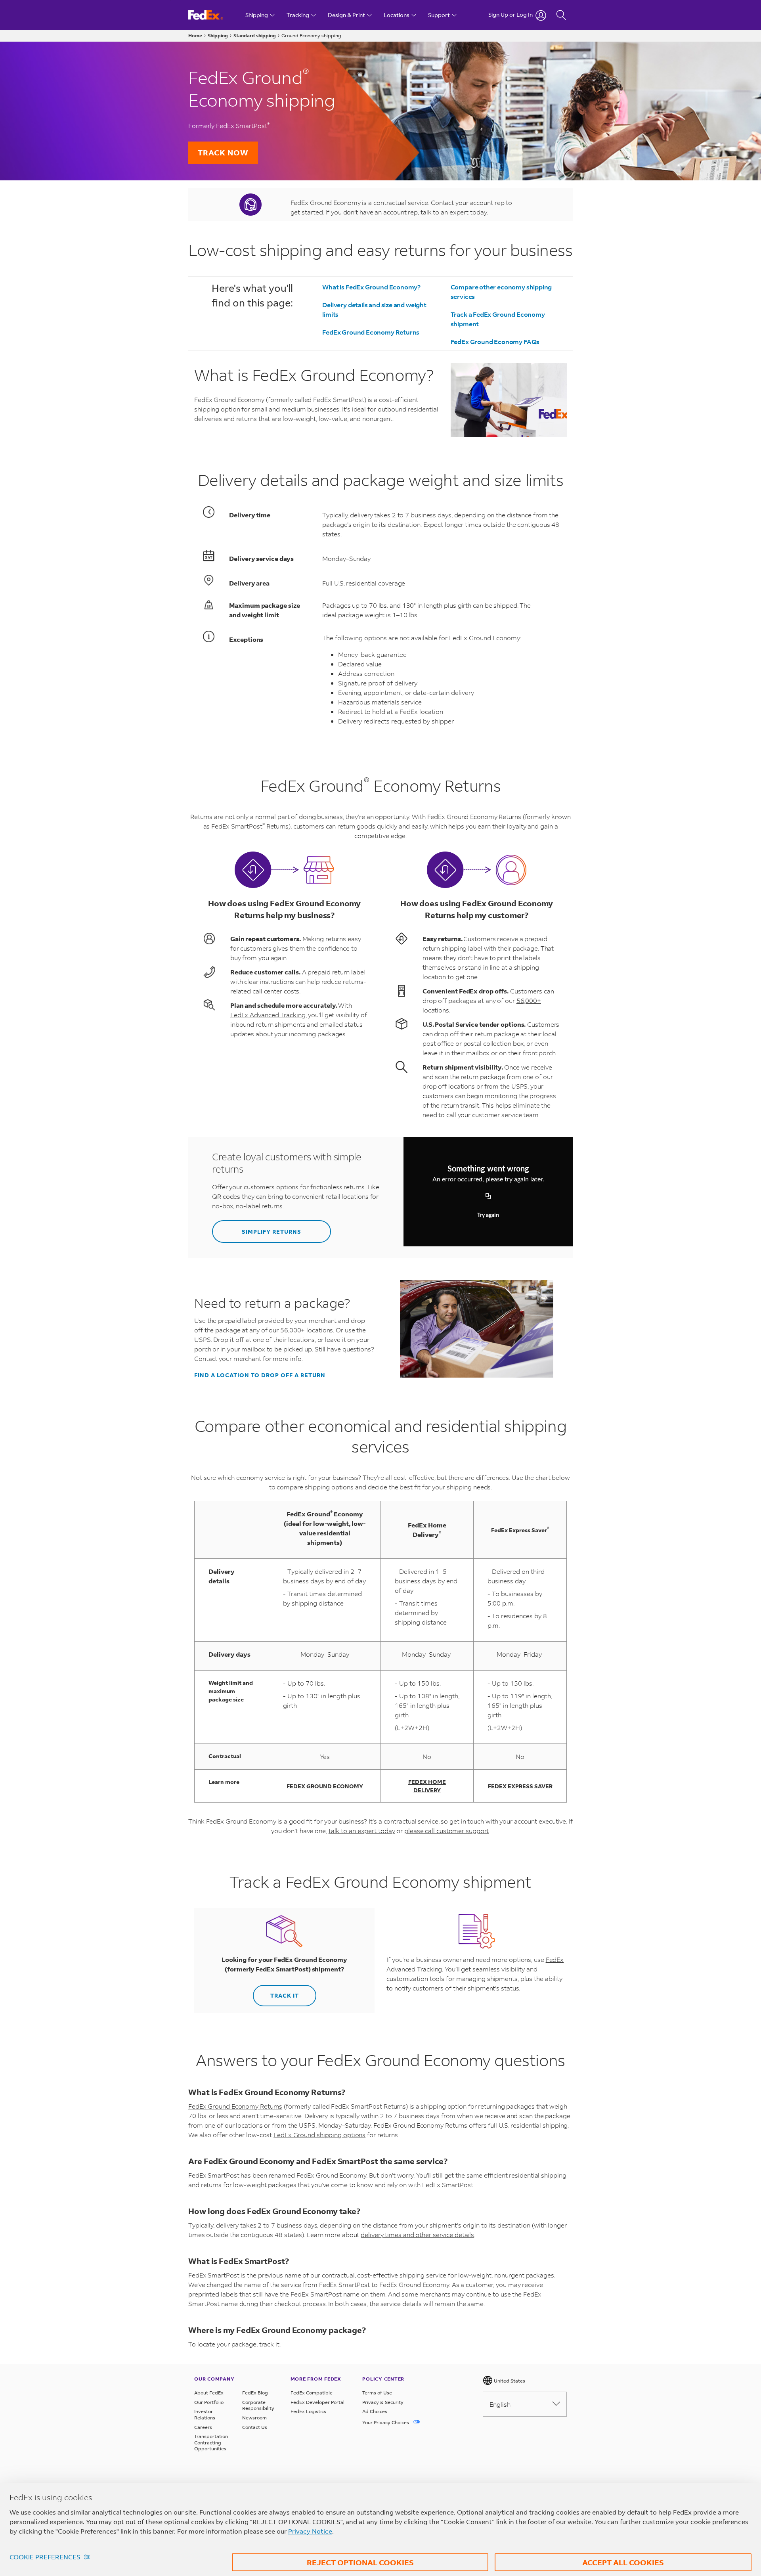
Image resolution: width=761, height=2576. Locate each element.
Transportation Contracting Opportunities (211, 2442)
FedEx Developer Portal (317, 2402)
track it (269, 2344)
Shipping (218, 35)
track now (223, 152)
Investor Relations (205, 2414)
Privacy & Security (383, 2402)
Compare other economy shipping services (501, 292)
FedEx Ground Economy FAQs (495, 342)
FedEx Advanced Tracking (268, 1015)
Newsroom (254, 2418)
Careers (203, 2427)
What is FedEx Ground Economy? (371, 287)
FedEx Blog (255, 2393)
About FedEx (209, 2393)
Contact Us (255, 2427)
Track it (285, 1995)
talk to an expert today (362, 1831)
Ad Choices (375, 2411)
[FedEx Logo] (213, 15)
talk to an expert (445, 212)
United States (509, 2381)
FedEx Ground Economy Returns (371, 332)
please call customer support (446, 1831)
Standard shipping (255, 35)
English (500, 2404)
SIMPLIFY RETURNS (272, 1232)
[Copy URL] (488, 1196)
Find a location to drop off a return (260, 1375)
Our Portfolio (209, 2402)
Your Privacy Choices (386, 2422)
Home (195, 35)
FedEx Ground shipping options (319, 2135)
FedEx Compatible (312, 2393)
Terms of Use (377, 2393)
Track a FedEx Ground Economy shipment (498, 319)
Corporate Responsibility (258, 2405)
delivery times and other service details (417, 2234)
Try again (488, 1215)
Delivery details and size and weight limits (374, 309)
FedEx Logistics (308, 2411)
